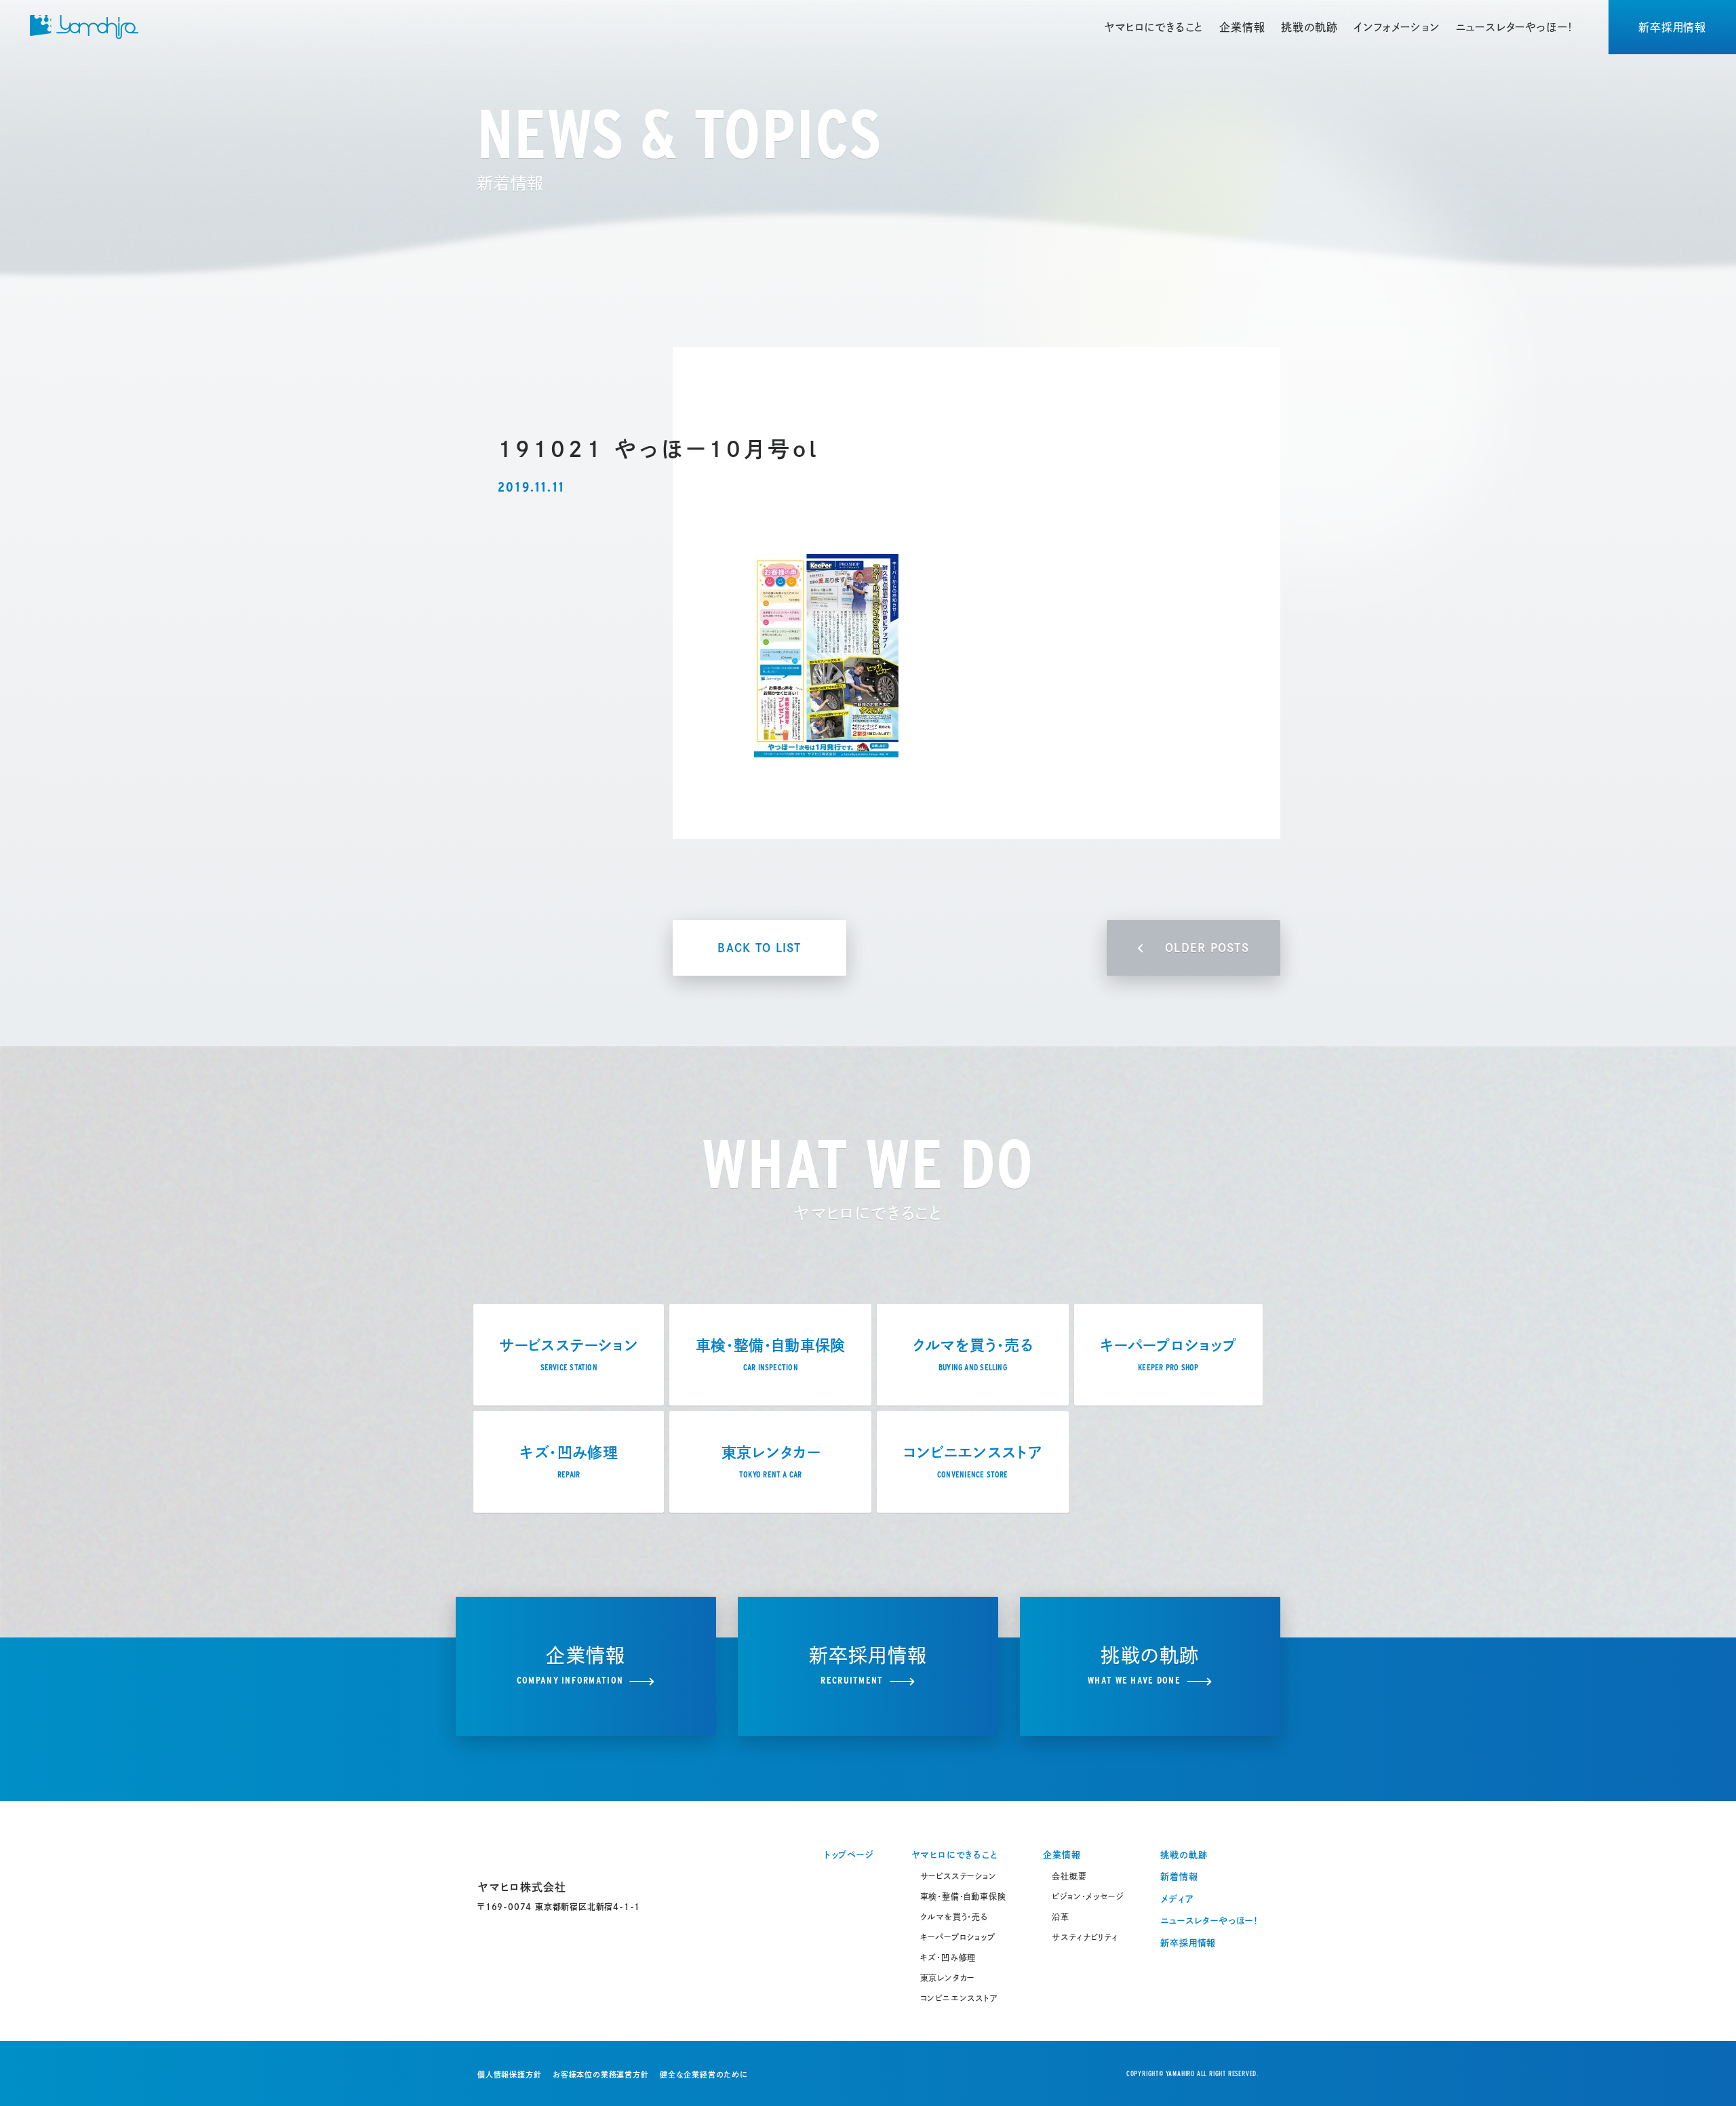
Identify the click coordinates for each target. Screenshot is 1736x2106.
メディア (1177, 1899)
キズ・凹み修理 (948, 1958)
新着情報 (1179, 1876)
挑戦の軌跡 (1309, 27)
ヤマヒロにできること (1153, 27)
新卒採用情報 (1672, 27)
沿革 (1061, 1917)
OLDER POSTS (1207, 948)
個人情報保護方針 (509, 2074)
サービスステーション (959, 1876)
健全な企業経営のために (704, 2074)
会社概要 (1069, 1876)
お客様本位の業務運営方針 (601, 2074)
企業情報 (1242, 27)
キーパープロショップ (958, 1937)
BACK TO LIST (759, 948)
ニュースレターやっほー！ (1515, 27)
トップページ (849, 1855)
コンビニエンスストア (959, 1998)
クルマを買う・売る (954, 1917)
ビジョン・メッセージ (1087, 1896)
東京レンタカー (948, 1978)
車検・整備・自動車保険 (963, 1896)
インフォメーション (1396, 27)
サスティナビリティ (1085, 1937)
